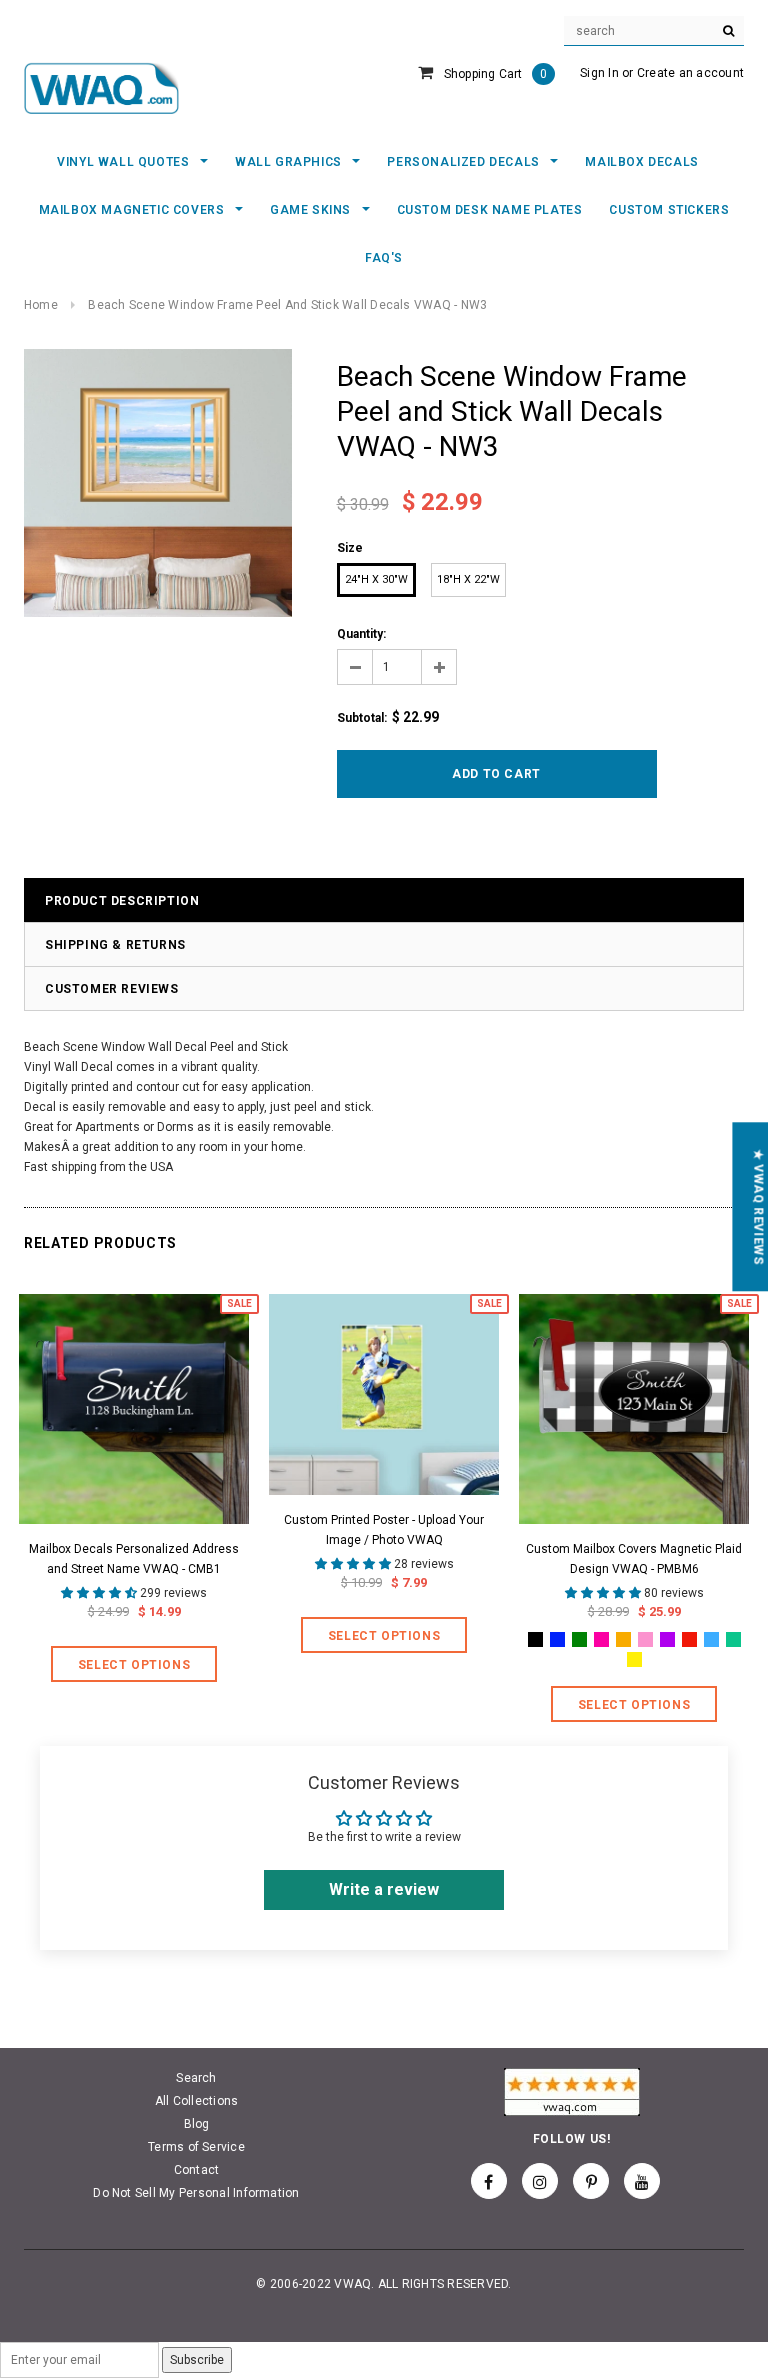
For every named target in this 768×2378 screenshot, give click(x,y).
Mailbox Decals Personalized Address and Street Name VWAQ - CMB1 (134, 1559)
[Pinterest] (591, 2181)
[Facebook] (489, 2181)
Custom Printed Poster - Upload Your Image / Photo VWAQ (384, 1530)
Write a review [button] (384, 1889)
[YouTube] (642, 2181)
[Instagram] (540, 2181)
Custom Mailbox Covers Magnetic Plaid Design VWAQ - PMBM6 (634, 1559)
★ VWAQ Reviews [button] (758, 1206)
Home (41, 305)
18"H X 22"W (468, 579)
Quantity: (361, 634)
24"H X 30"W (376, 579)
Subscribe (197, 2360)
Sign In (599, 73)
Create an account (690, 73)
